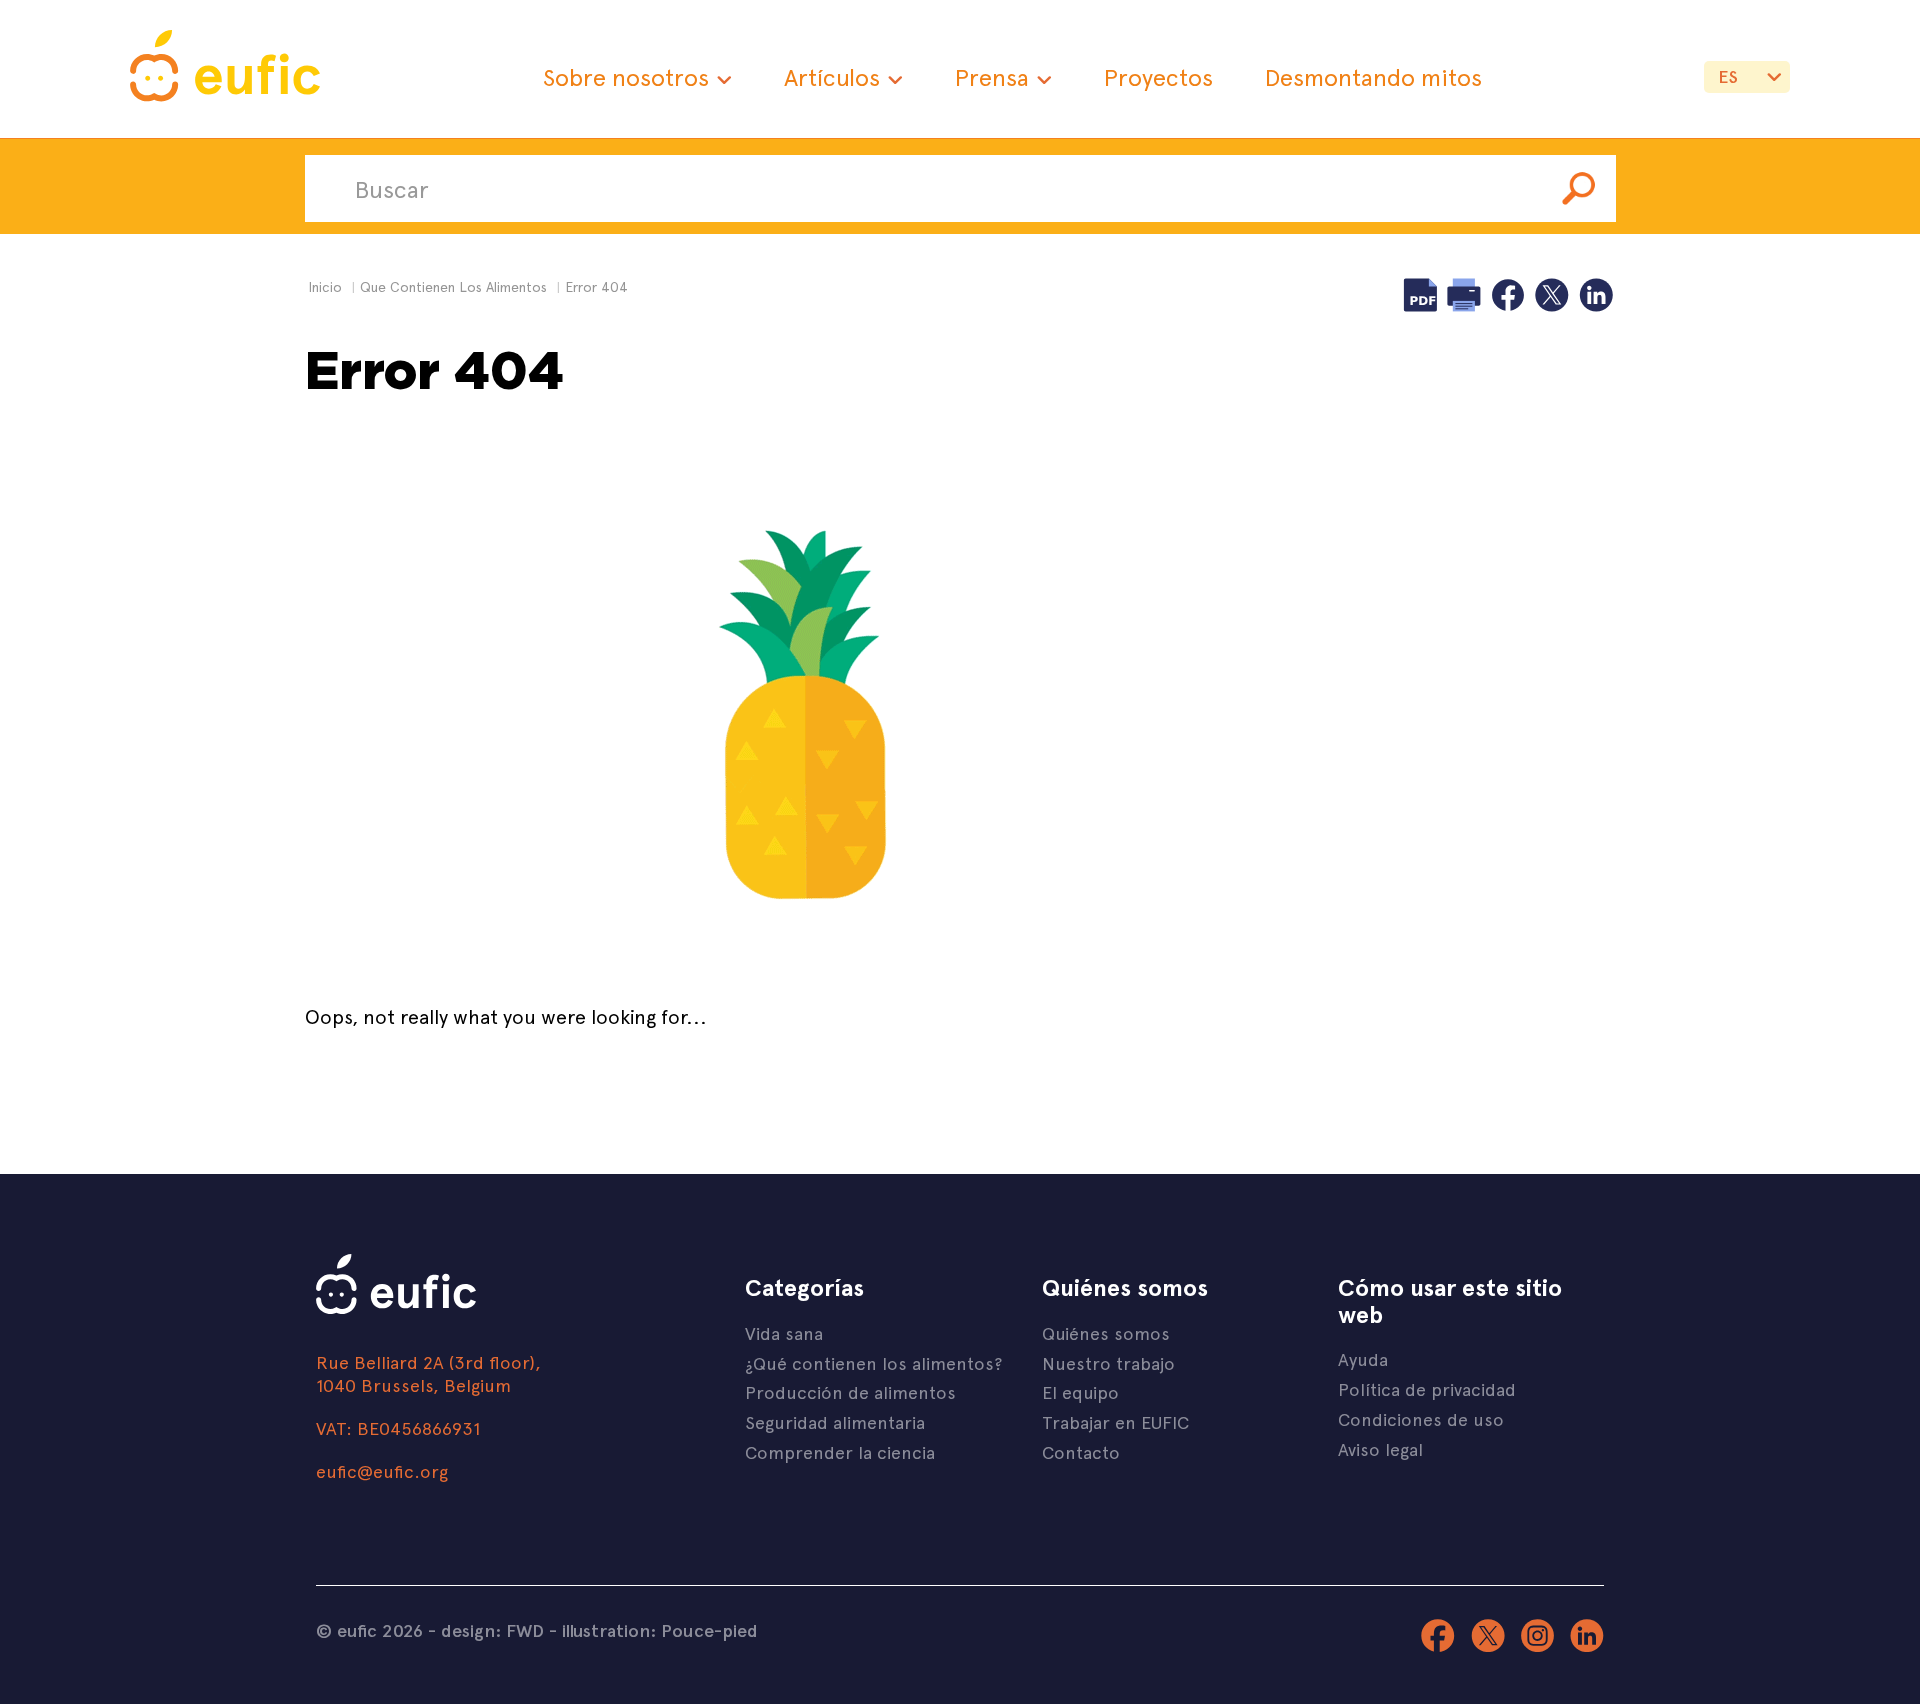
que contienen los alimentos (453, 286)
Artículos (832, 76)
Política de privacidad (1427, 1388)
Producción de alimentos (850, 1391)
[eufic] (225, 68)
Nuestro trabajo (1108, 1362)
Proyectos (1158, 76)
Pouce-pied (709, 1630)
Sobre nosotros (626, 76)
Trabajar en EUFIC (1115, 1421)
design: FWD (492, 1630)
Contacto (1081, 1451)
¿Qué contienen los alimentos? (873, 1362)
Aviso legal (1380, 1448)
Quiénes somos (1106, 1332)
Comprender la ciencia (840, 1451)
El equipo (1080, 1391)
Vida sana (784, 1332)
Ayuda (1363, 1358)
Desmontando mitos (1373, 76)
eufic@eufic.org (382, 1470)
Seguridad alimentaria (835, 1421)
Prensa (992, 76)
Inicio (325, 286)
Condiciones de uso (1421, 1418)
